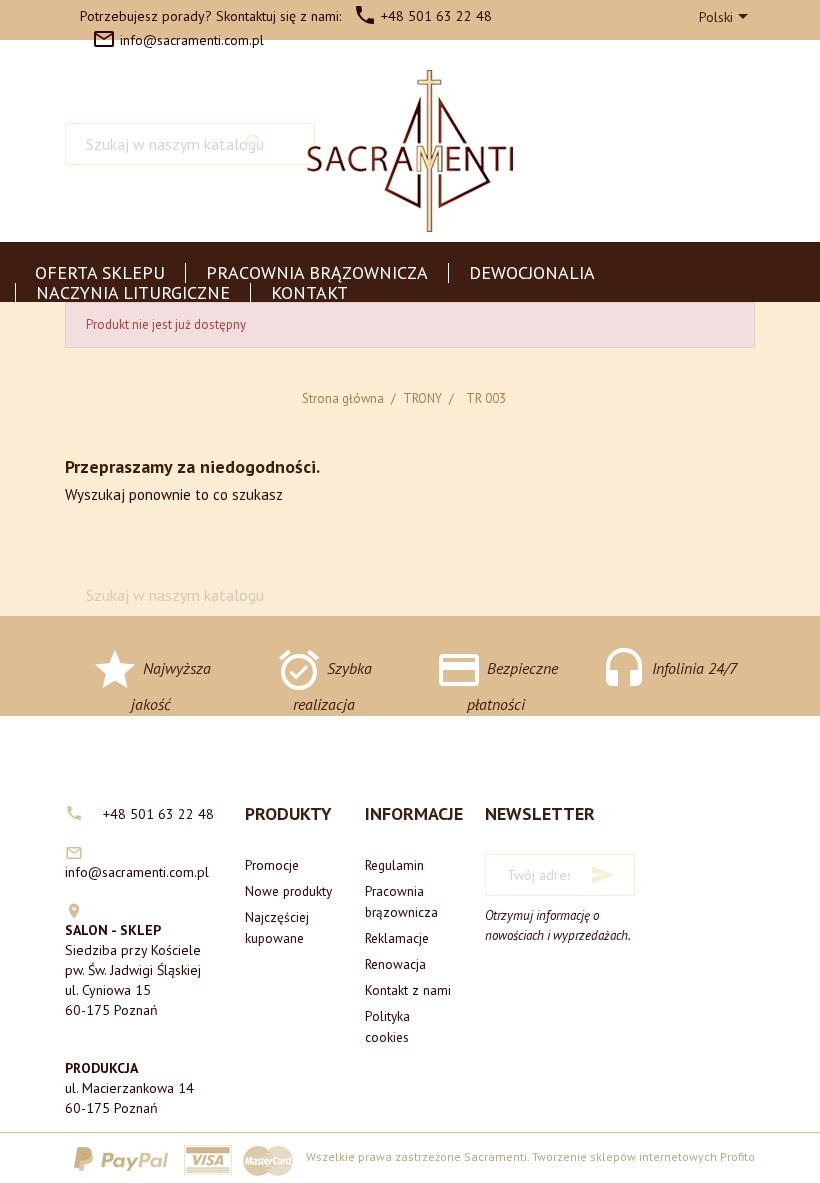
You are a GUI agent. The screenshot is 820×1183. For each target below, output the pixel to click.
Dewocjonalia (532, 273)
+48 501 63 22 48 (422, 16)
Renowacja (395, 964)
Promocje (272, 865)
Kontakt (309, 293)
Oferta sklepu (100, 273)
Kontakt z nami (408, 990)
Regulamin (394, 865)
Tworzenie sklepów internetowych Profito (643, 1156)
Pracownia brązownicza (317, 273)
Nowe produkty (288, 891)
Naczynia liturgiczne (133, 293)
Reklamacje (397, 938)
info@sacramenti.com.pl (178, 40)
